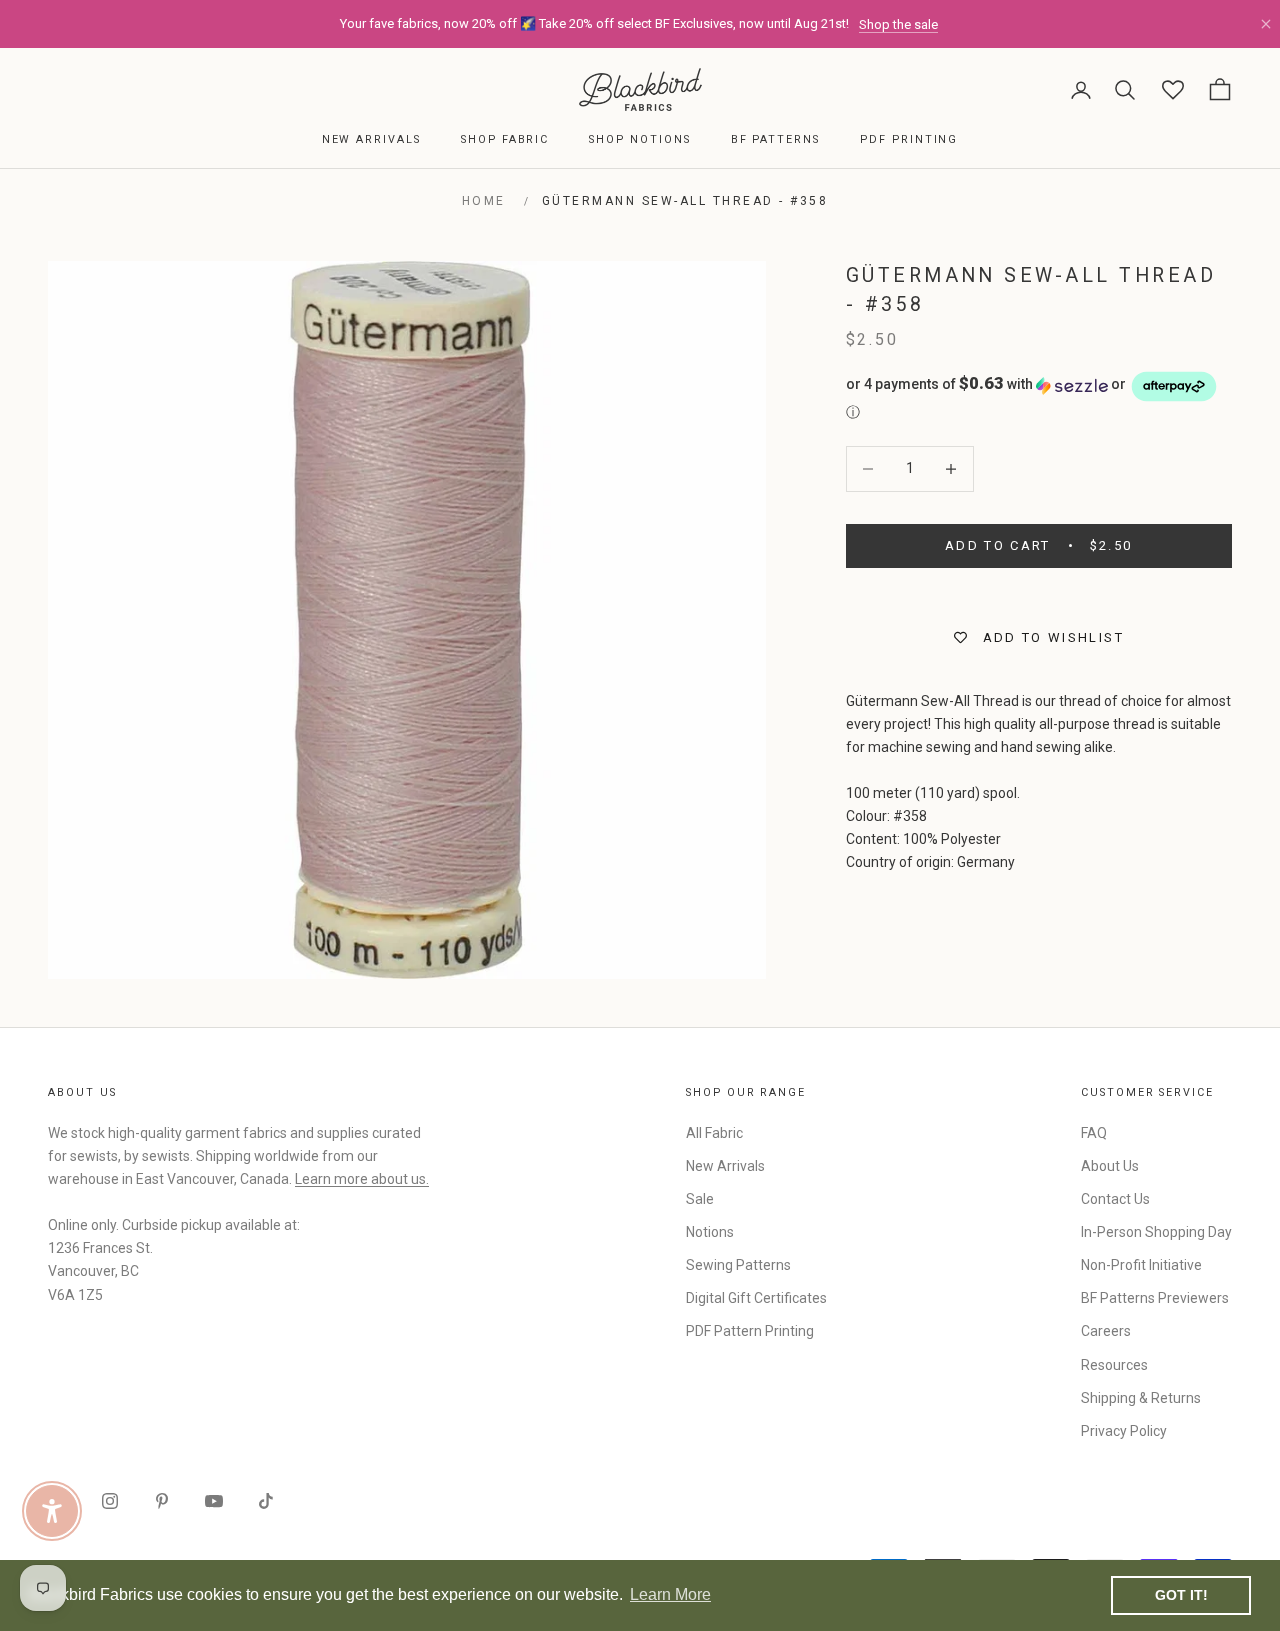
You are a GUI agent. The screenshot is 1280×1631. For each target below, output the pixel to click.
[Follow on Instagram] (110, 1501)
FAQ (1094, 1133)
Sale (700, 1199)
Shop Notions (639, 139)
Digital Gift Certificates (756, 1298)
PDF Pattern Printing (750, 1331)
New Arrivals (371, 139)
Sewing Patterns (738, 1265)
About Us (1110, 1166)
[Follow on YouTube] (214, 1501)
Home (484, 201)
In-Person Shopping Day (1156, 1232)
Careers (1106, 1331)
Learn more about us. (362, 1179)
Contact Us (1115, 1199)
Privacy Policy (1124, 1431)
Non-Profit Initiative (1141, 1265)
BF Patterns (775, 139)
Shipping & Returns (1141, 1398)
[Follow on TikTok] (266, 1501)
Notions (710, 1232)
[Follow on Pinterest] (162, 1501)
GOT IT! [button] (1181, 1595)
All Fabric (714, 1133)
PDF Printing (909, 139)
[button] (1039, 396)
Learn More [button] (670, 1594)
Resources (1114, 1365)
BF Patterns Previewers (1155, 1298)
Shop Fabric (505, 139)
